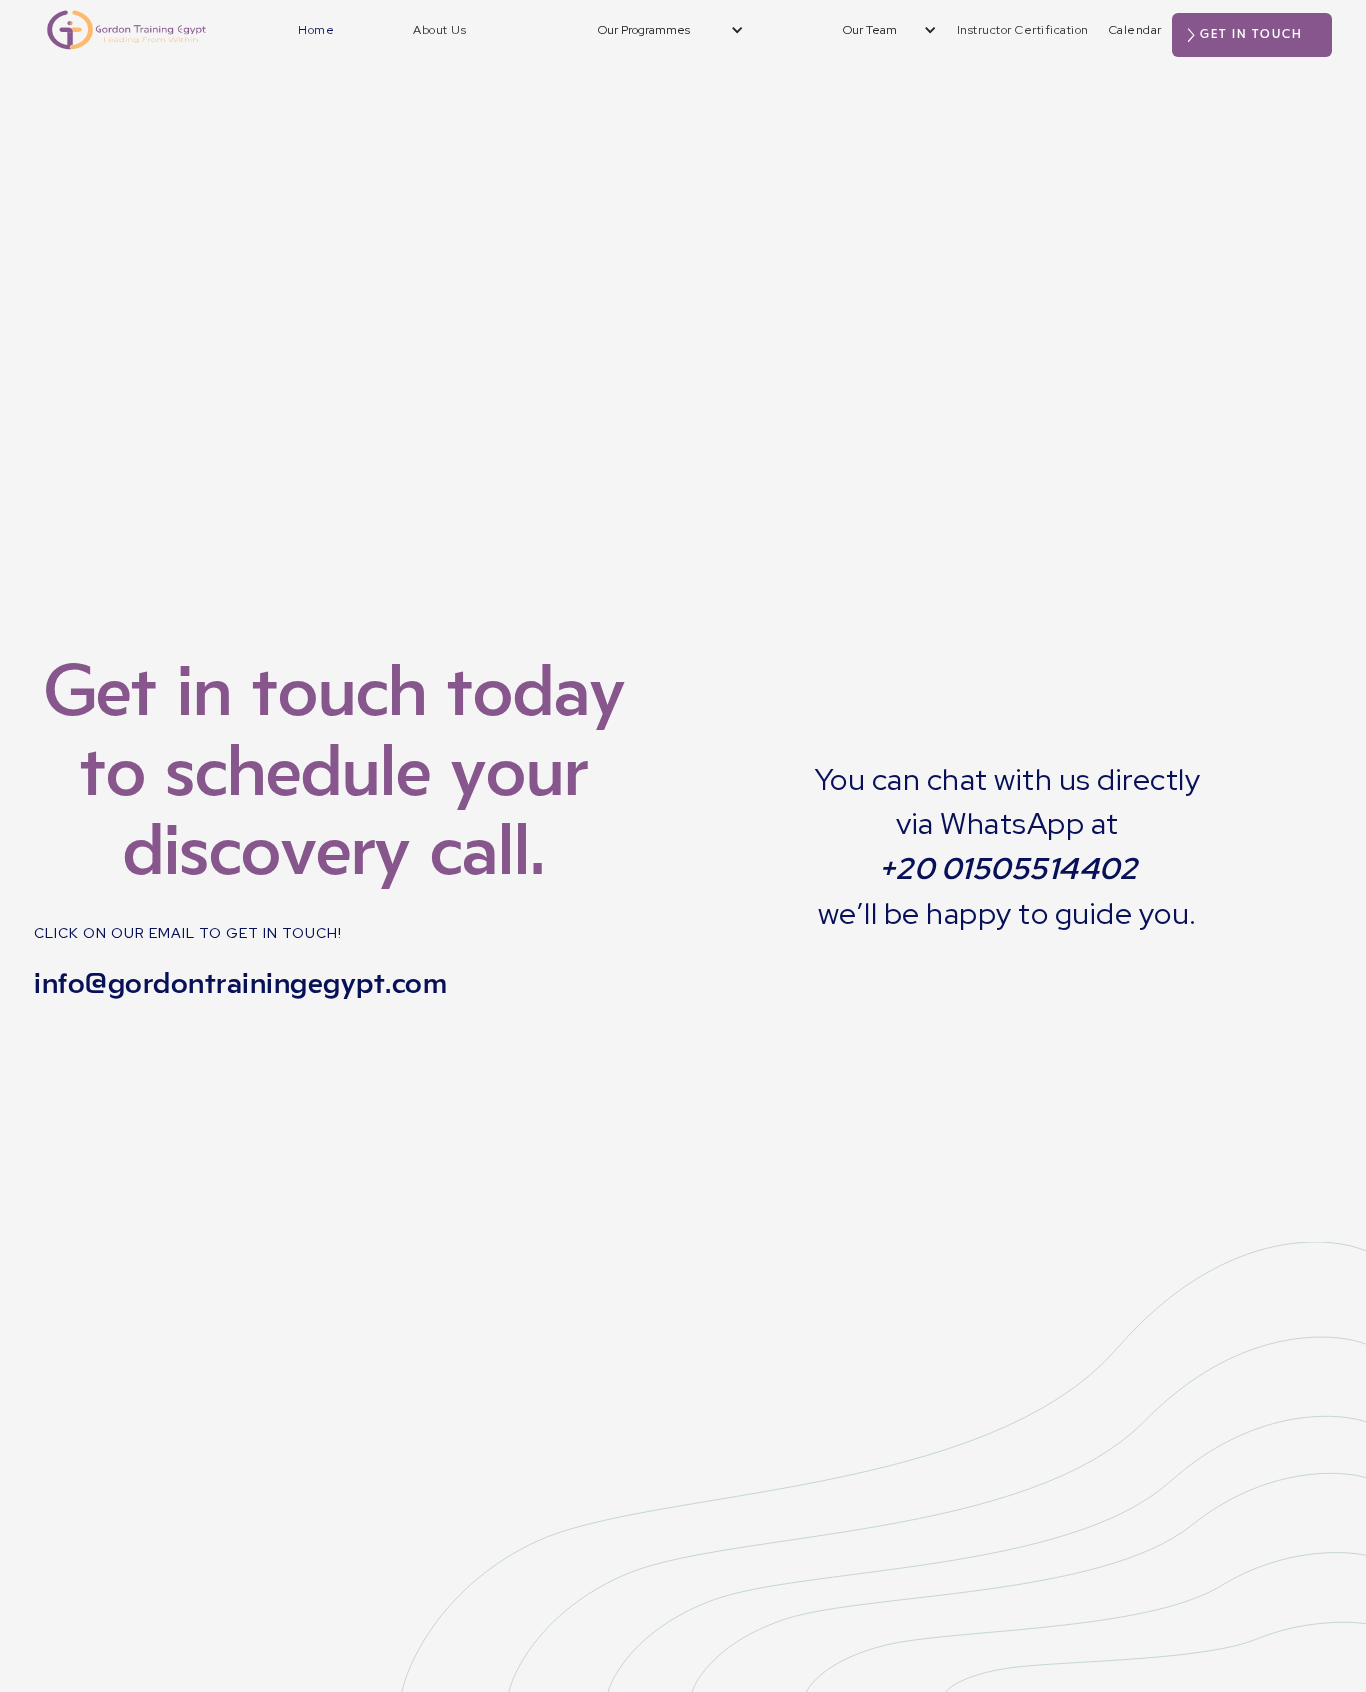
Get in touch (1251, 34)
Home (316, 30)
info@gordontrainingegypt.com (240, 984)
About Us (439, 30)
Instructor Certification (1023, 30)
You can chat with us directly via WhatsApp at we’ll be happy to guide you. (1008, 846)
